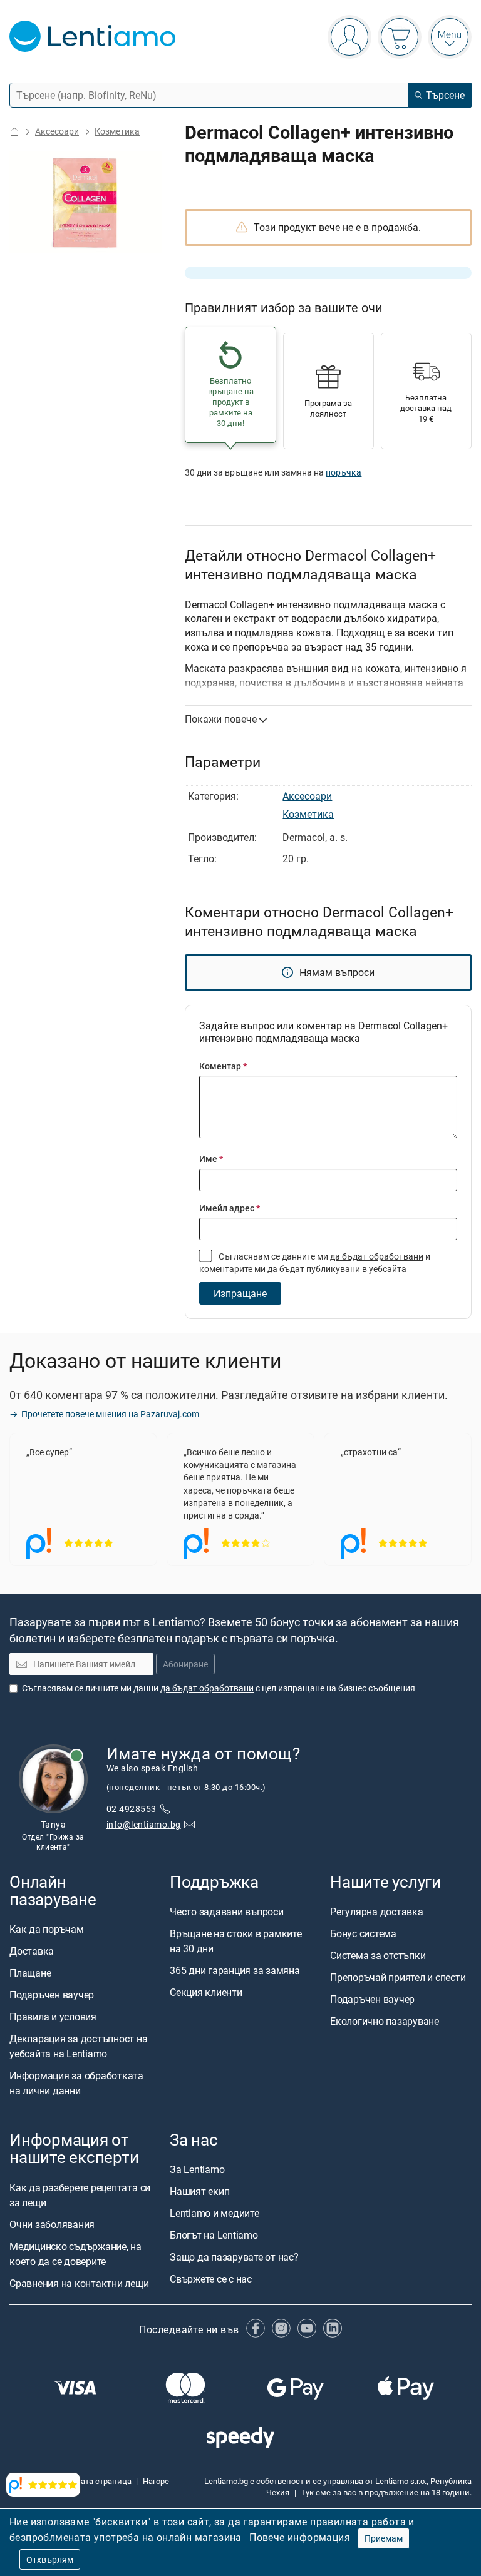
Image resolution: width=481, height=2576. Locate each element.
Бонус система (363, 1933)
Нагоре (156, 2481)
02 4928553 (132, 1809)
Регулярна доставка (377, 1912)
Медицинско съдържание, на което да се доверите (75, 2254)
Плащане (30, 1973)
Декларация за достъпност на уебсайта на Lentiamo (79, 2047)
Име (211, 1158)
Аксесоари (57, 131)
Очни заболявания (52, 2224)
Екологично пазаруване (385, 2021)
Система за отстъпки (378, 1955)
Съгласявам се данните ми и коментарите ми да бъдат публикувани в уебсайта (314, 1262)
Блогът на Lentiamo (214, 2236)
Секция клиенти (206, 1992)
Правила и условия (53, 2017)
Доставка (32, 1952)
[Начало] (14, 132)
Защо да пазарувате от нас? (234, 2258)
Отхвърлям (50, 2559)
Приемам (384, 2538)
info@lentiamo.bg (144, 1824)
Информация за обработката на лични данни (76, 2084)
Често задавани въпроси (227, 1912)
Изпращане (240, 1293)
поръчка (344, 472)
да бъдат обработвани (377, 1256)
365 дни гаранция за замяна (235, 1970)
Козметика (117, 131)
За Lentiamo (197, 2170)
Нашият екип (199, 2192)
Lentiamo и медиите (215, 2214)
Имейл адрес (230, 1208)
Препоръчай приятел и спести (398, 1977)
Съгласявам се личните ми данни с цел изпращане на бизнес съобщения (219, 1688)
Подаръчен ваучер (52, 1995)
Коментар (223, 1066)
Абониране (185, 1665)
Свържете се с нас (211, 2279)
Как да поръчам (47, 1930)
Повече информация (300, 2537)
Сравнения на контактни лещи (79, 2283)
